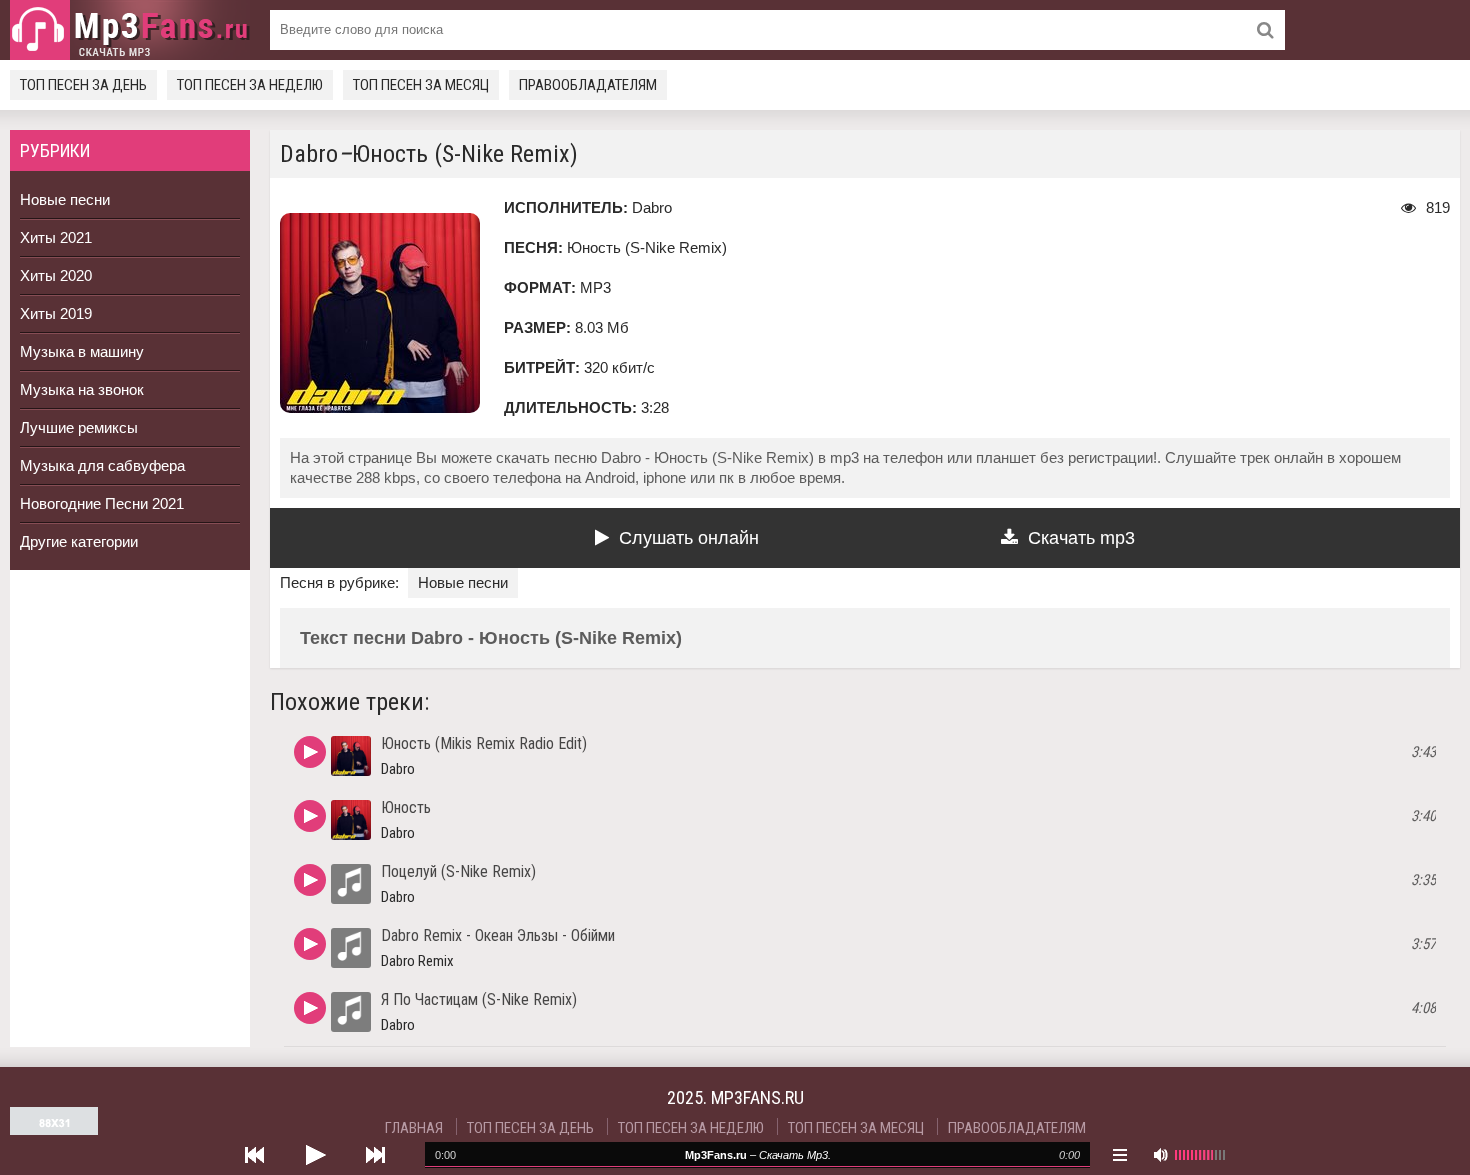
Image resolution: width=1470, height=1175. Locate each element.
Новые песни (65, 199)
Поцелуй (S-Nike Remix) (458, 871)
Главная (414, 1128)
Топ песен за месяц (421, 85)
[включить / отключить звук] (1160, 1155)
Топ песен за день (83, 85)
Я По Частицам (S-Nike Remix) (479, 999)
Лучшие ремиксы (79, 427)
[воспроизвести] (315, 1155)
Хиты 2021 (56, 237)
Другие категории (79, 541)
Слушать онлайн (689, 538)
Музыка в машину (82, 351)
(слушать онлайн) (310, 752)
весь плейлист (1120, 1155)
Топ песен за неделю (250, 85)
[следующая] (375, 1155)
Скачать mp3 (1081, 538)
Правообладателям (588, 85)
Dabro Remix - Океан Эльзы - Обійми (498, 935)
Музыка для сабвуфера (102, 465)
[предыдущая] (255, 1155)
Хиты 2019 (56, 313)
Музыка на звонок (82, 389)
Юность (406, 807)
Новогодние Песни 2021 (102, 503)
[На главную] (130, 30)
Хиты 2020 (56, 275)
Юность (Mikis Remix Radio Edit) (484, 743)
